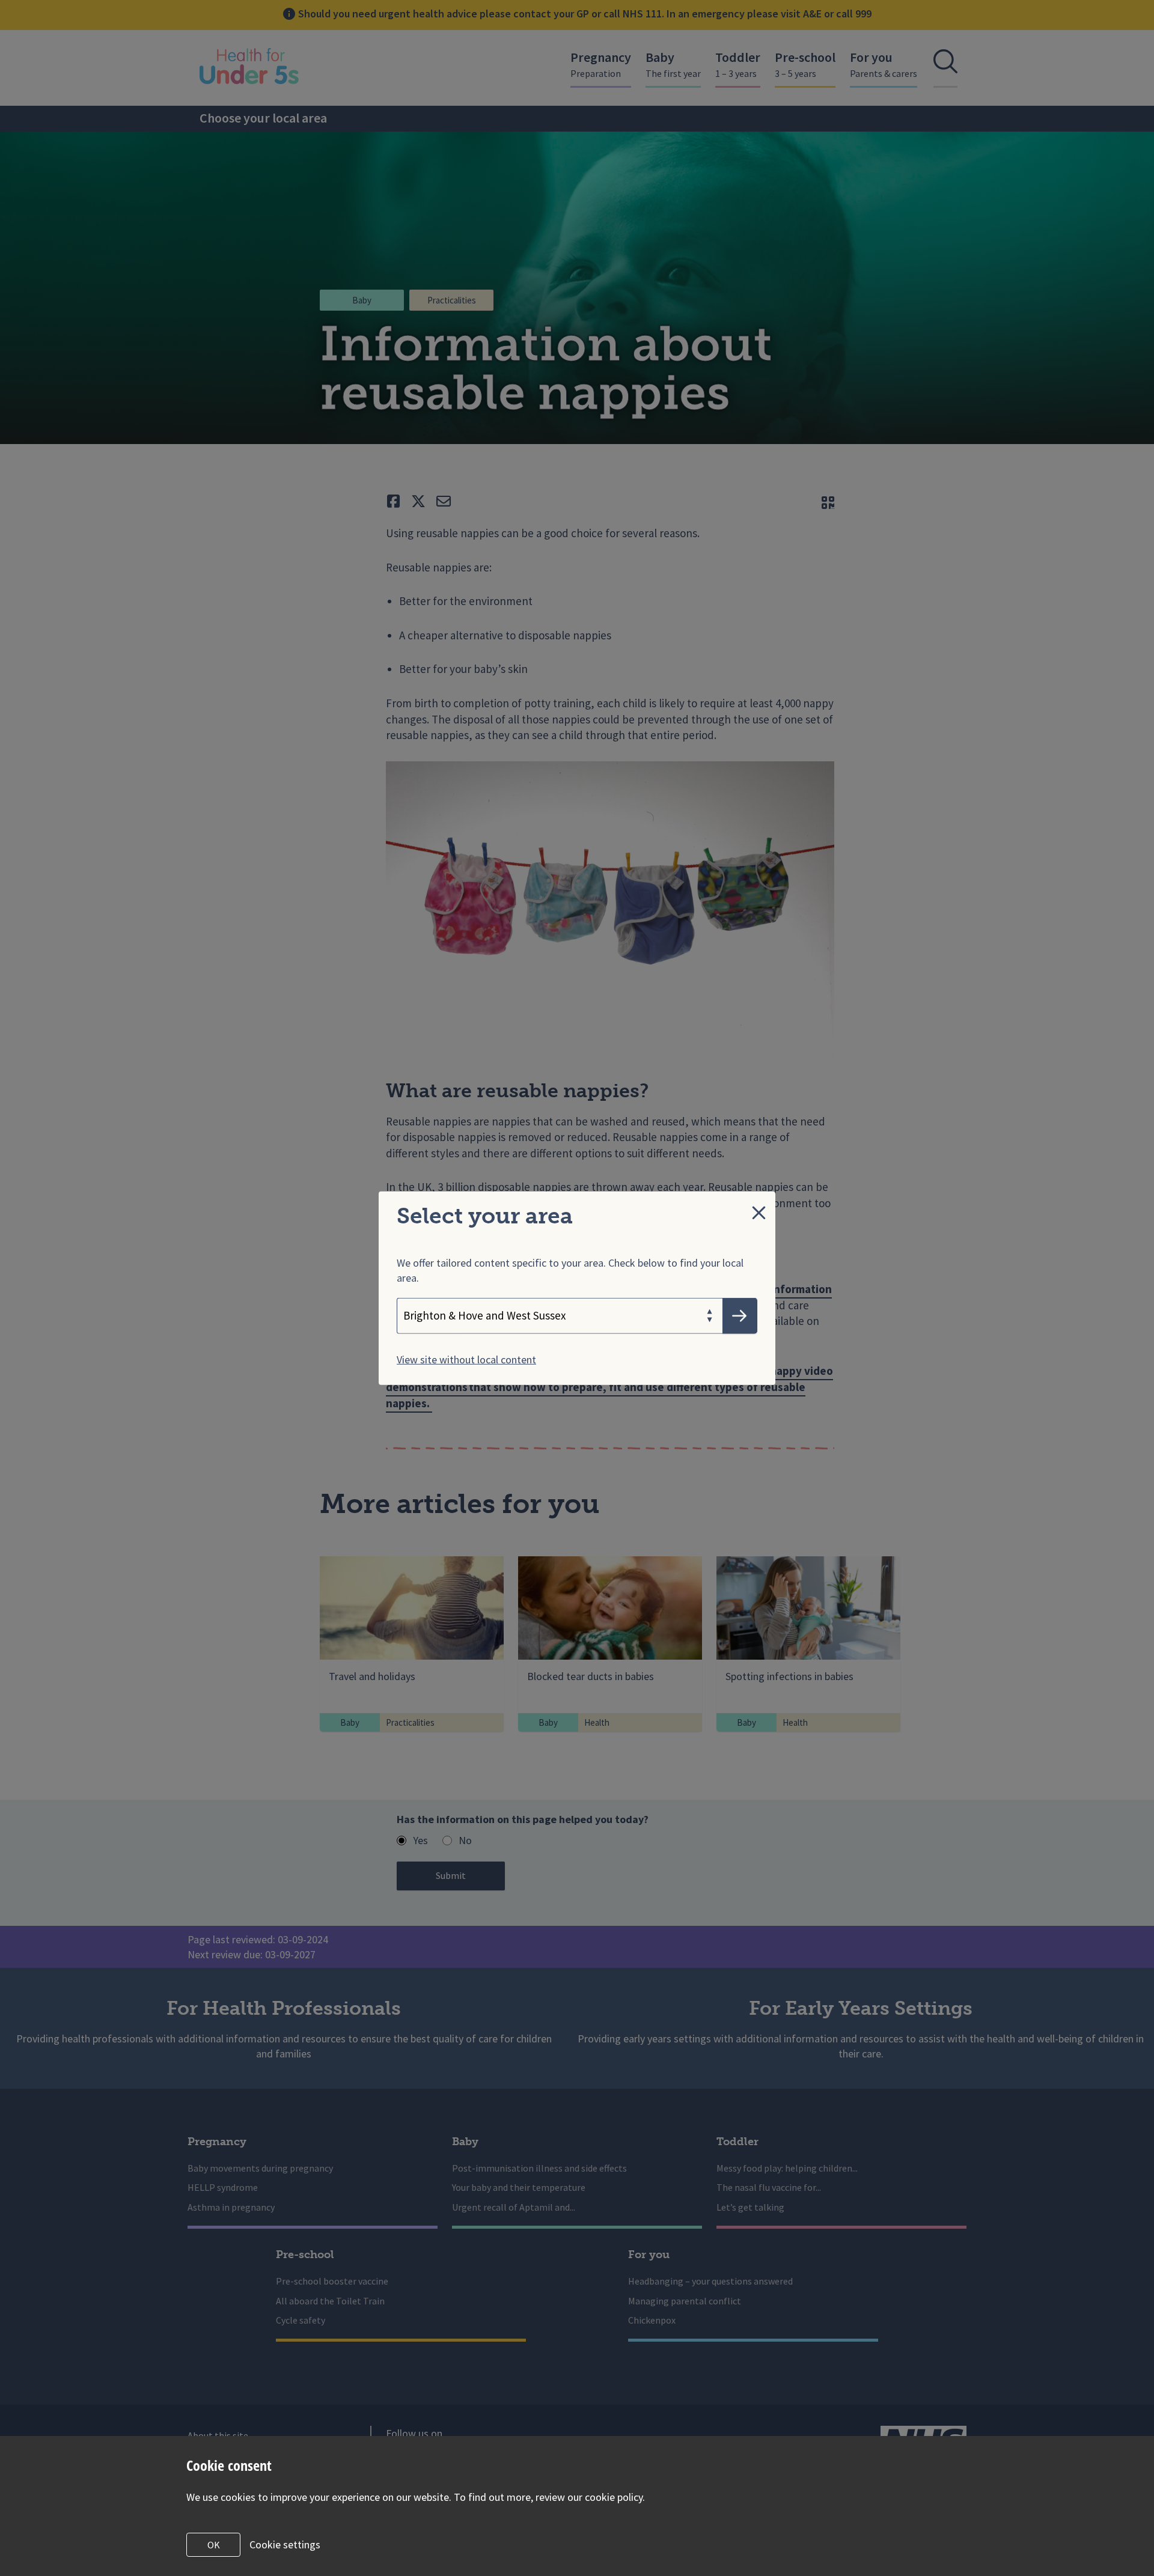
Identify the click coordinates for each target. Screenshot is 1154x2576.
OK (214, 2545)
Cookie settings (285, 2544)
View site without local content (466, 1359)
